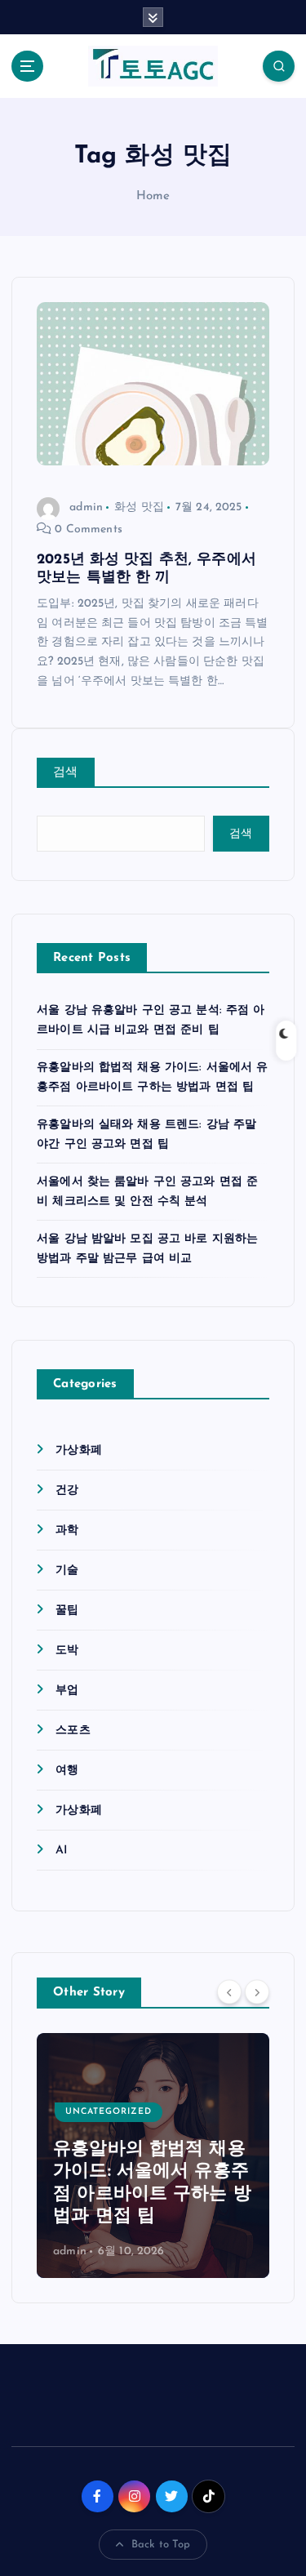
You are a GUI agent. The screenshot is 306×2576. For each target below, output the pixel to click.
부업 (67, 1691)
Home (153, 196)
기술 (67, 1571)
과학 (67, 1530)
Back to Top (161, 2545)
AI (61, 1851)
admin (86, 507)
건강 (67, 1490)
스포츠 (73, 1731)
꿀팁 (67, 1611)
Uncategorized (109, 2112)
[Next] (257, 1991)
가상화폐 (79, 1450)
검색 (66, 773)
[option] (153, 2156)
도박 (67, 1651)
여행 (67, 1771)
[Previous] (229, 1991)
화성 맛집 (139, 507)
